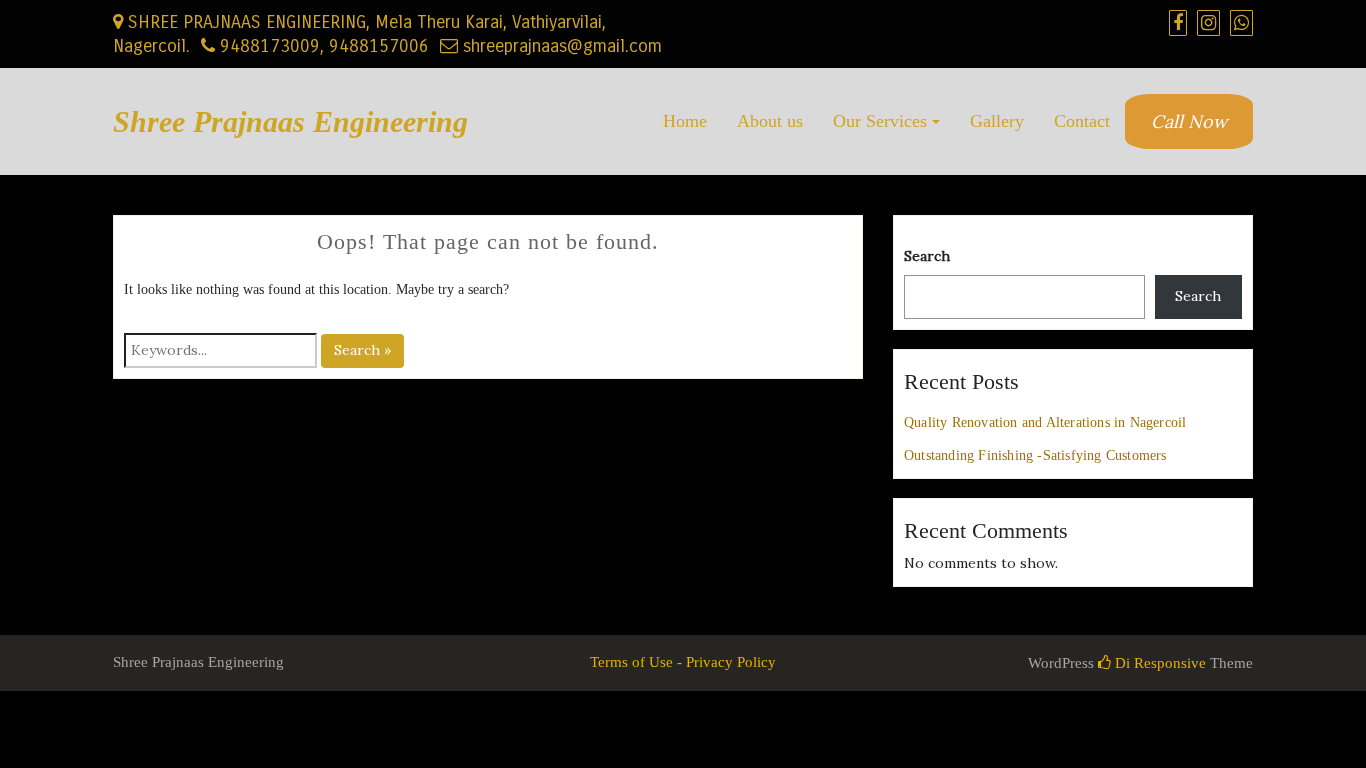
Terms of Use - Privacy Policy (683, 662)
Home (685, 121)
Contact (1082, 121)
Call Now (1189, 121)
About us (770, 121)
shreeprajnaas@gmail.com (560, 46)
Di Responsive (1158, 663)
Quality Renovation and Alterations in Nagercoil (1045, 422)
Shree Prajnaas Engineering (290, 121)
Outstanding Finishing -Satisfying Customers (1035, 455)
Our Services (880, 121)
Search (927, 256)
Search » (362, 350)
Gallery (997, 121)
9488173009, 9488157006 (322, 46)
